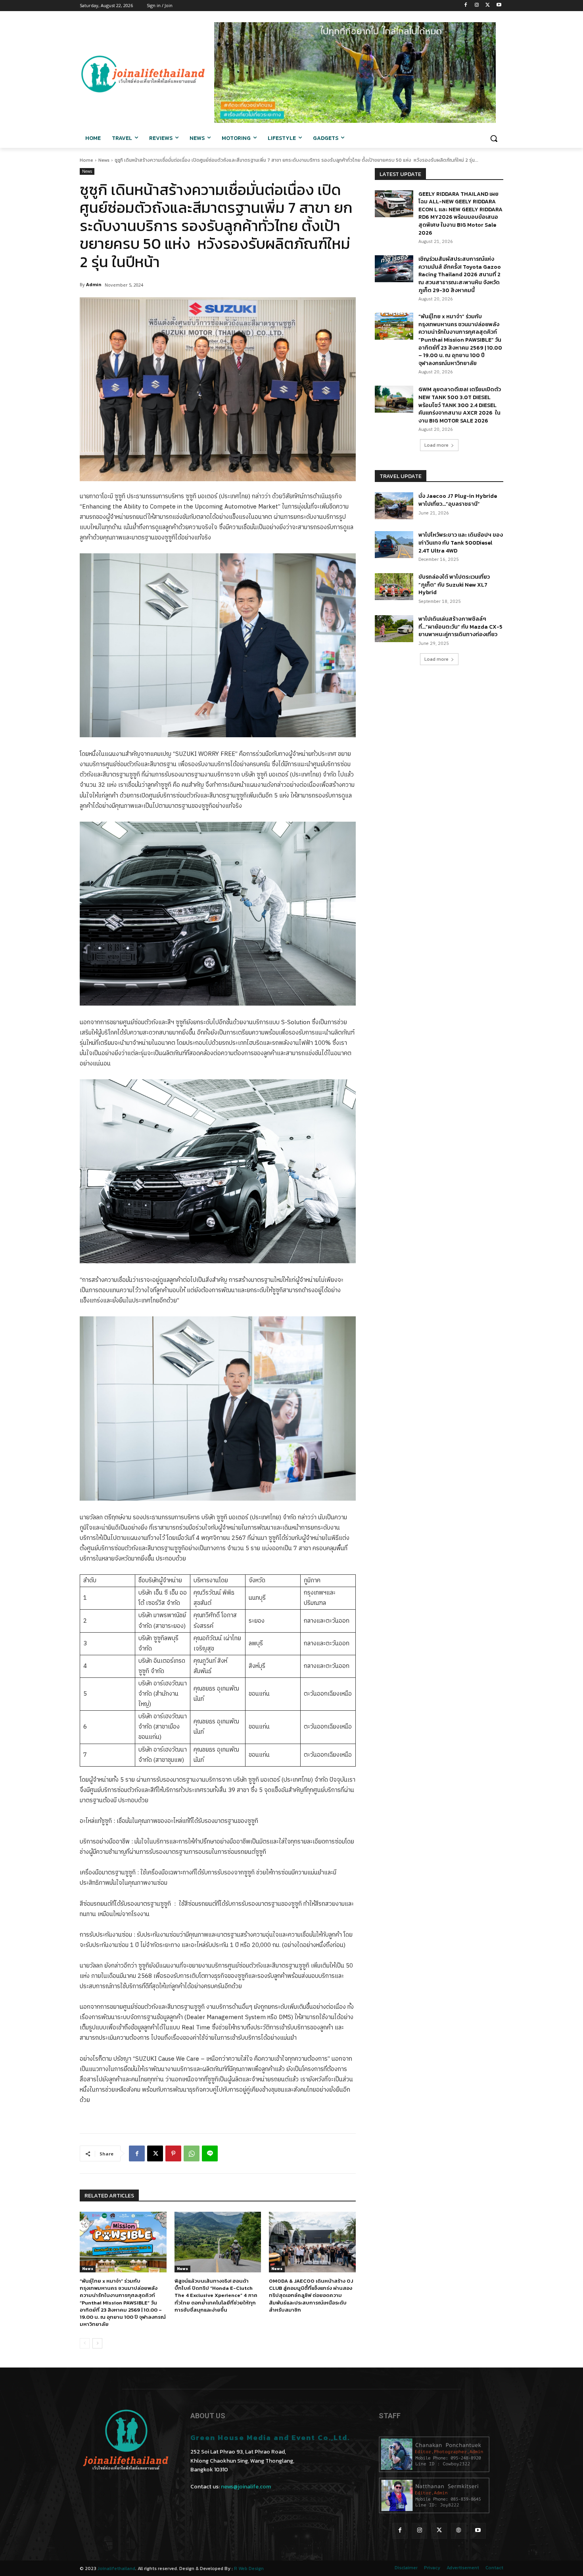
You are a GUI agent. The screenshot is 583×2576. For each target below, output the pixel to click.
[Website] (459, 2531)
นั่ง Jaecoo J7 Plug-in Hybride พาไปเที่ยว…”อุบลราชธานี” (458, 500)
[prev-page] (85, 2343)
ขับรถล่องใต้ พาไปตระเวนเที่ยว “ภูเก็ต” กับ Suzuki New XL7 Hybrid (454, 585)
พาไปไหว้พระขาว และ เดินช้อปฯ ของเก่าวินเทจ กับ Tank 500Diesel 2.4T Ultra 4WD (461, 543)
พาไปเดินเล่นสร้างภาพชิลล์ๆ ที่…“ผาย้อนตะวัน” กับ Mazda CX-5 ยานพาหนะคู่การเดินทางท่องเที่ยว (460, 627)
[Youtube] (499, 6)
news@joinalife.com (246, 2487)
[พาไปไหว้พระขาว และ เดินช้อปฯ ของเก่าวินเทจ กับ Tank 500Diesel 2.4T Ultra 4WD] (394, 545)
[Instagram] (477, 6)
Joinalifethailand (116, 2568)
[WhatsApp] (192, 2153)
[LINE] (210, 2153)
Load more (436, 445)
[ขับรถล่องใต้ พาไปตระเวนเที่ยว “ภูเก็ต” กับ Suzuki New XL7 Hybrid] (394, 587)
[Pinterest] (173, 2153)
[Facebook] (466, 6)
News (104, 160)
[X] (488, 6)
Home (86, 160)
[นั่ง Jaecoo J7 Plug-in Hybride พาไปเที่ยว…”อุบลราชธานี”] (394, 506)
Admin (94, 284)
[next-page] (97, 2343)
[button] (494, 138)
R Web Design (249, 2568)
